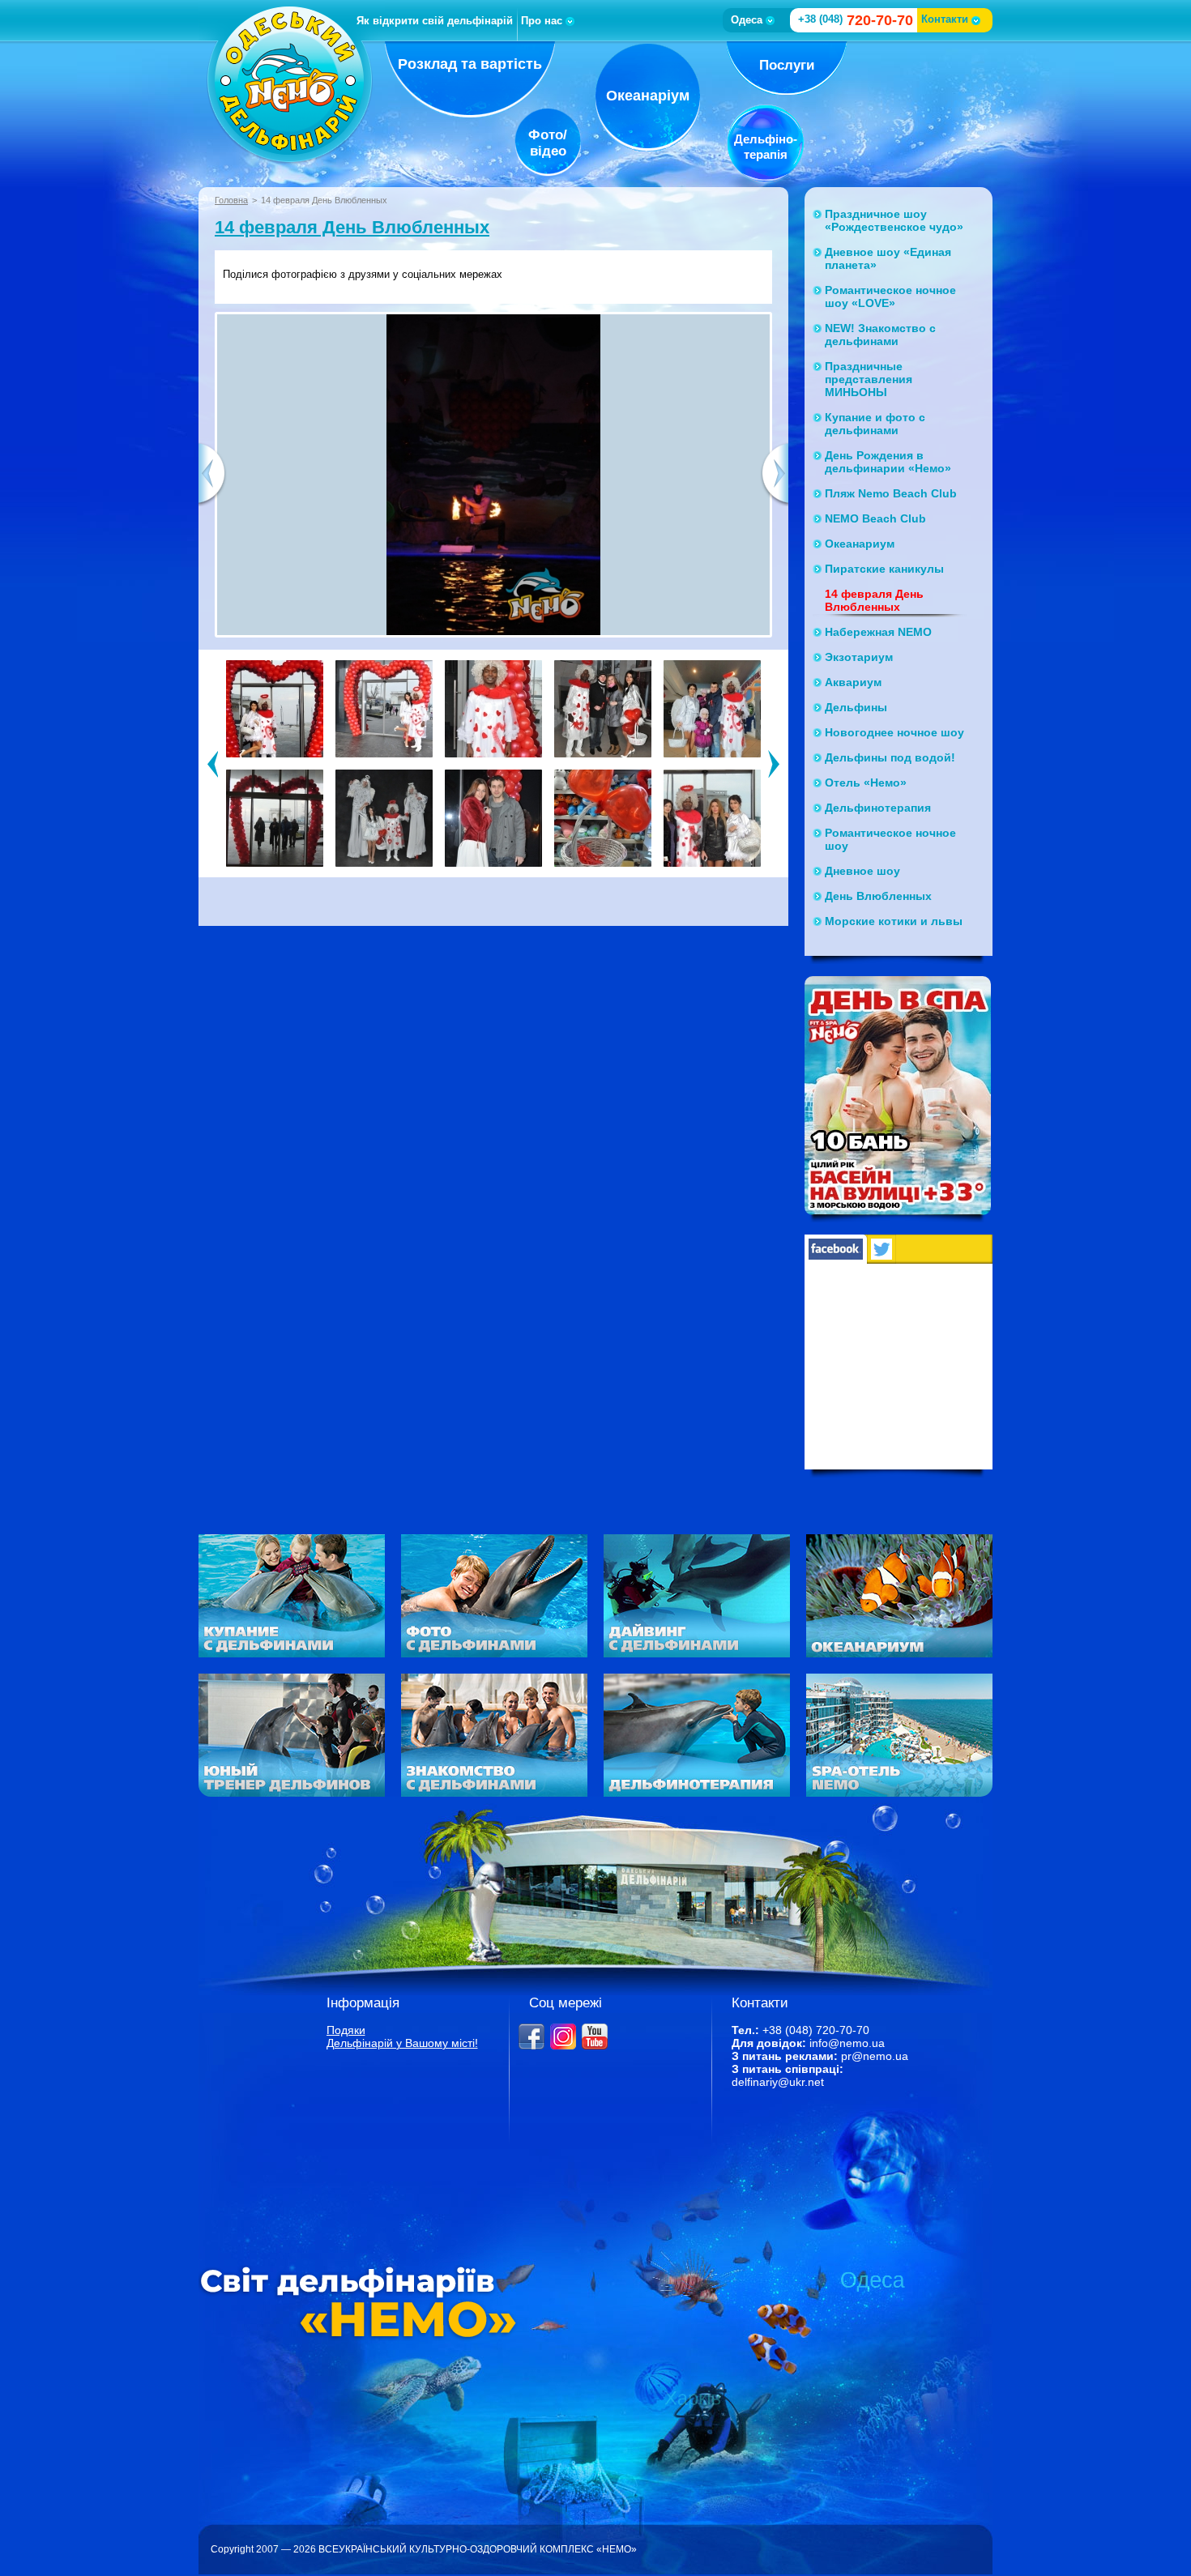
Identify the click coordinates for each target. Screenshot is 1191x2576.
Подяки (346, 2030)
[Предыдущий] (213, 763)
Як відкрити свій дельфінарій (435, 21)
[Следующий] (774, 763)
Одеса (747, 20)
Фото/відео (548, 143)
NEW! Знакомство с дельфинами (880, 335)
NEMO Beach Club (875, 518)
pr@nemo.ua (875, 2056)
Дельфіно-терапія (766, 147)
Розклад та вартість (470, 64)
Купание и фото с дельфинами (875, 424)
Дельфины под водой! (890, 757)
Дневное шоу (862, 871)
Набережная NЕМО (878, 632)
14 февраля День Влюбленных (352, 227)
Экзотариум (859, 657)
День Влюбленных (878, 896)
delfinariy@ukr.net (778, 2082)
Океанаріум (648, 96)
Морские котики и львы (894, 921)
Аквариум (853, 682)
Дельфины (856, 707)
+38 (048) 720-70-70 (816, 2030)
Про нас (542, 21)
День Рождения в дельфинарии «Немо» (888, 462)
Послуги (787, 65)
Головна (231, 200)
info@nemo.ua (847, 2043)
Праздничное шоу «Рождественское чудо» (894, 220)
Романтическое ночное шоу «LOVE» (890, 296)
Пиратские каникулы (884, 569)
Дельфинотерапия (878, 808)
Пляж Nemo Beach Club (891, 493)
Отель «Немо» (866, 783)
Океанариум (860, 544)
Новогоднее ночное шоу (894, 732)
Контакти (945, 19)
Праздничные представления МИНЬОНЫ (869, 379)
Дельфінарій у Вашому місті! (402, 2043)
